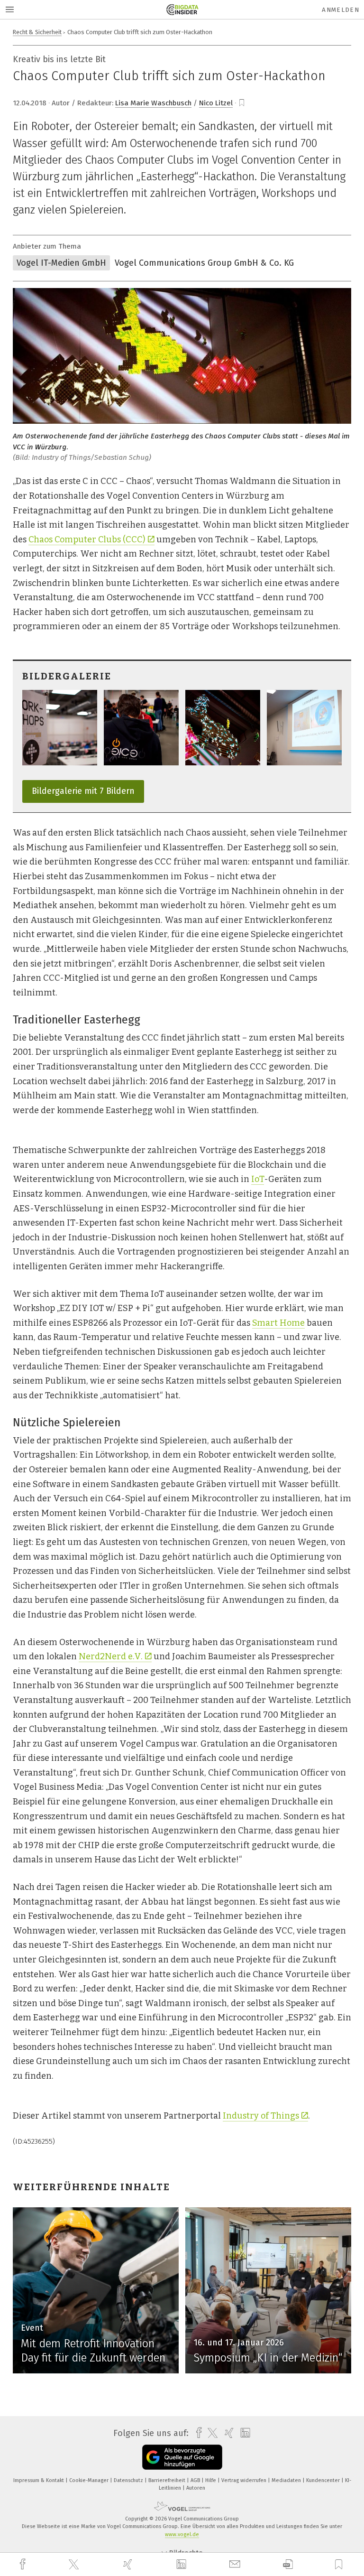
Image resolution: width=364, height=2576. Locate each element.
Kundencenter (324, 2480)
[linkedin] (182, 2565)
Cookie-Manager (90, 2480)
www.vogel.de (182, 2534)
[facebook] (24, 2564)
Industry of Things (261, 2116)
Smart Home (278, 1323)
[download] (288, 2564)
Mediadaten (287, 2480)
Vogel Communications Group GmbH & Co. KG (204, 263)
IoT (258, 1179)
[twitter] (75, 2565)
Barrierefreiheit (168, 2480)
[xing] (129, 2564)
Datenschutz (129, 2480)
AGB (196, 2480)
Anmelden (341, 10)
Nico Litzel (216, 103)
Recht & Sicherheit (37, 32)
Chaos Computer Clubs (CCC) (87, 539)
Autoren (196, 2488)
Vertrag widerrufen (245, 2480)
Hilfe (211, 2480)
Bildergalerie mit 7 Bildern (83, 791)
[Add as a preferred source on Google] (182, 2457)
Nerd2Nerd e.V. (111, 1656)
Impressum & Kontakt (39, 2480)
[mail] (236, 2564)
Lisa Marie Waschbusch (153, 103)
